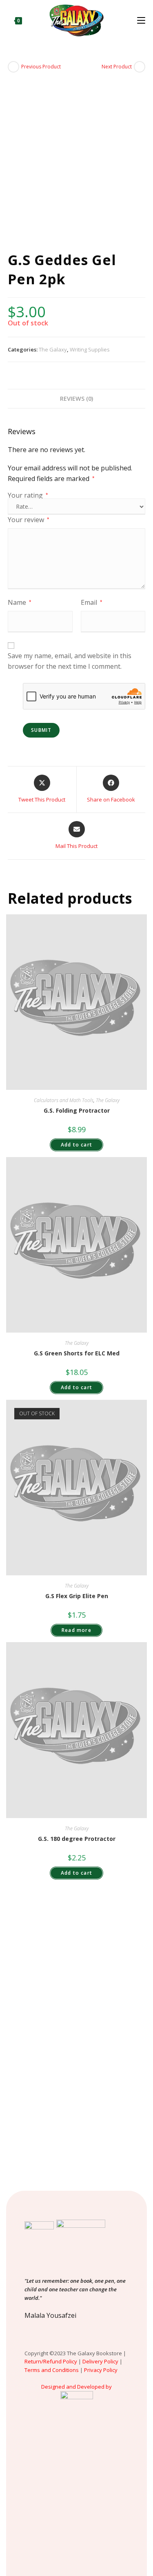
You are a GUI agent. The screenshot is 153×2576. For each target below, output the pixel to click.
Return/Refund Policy (51, 2361)
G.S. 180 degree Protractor (77, 1839)
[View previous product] (13, 67)
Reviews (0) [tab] (76, 399)
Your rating (28, 495)
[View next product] (140, 67)
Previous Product (41, 67)
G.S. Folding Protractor (77, 1110)
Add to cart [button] (76, 1145)
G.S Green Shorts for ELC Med (77, 1353)
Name (20, 602)
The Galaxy (53, 349)
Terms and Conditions (52, 2370)
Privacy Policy (101, 2370)
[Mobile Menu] (141, 20)
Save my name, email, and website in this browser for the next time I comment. (70, 661)
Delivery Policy (100, 2361)
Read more (76, 1630)
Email (92, 602)
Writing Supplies (90, 349)
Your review (29, 520)
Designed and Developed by (76, 2387)
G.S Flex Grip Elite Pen (77, 1596)
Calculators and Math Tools (64, 1100)
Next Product (117, 67)
